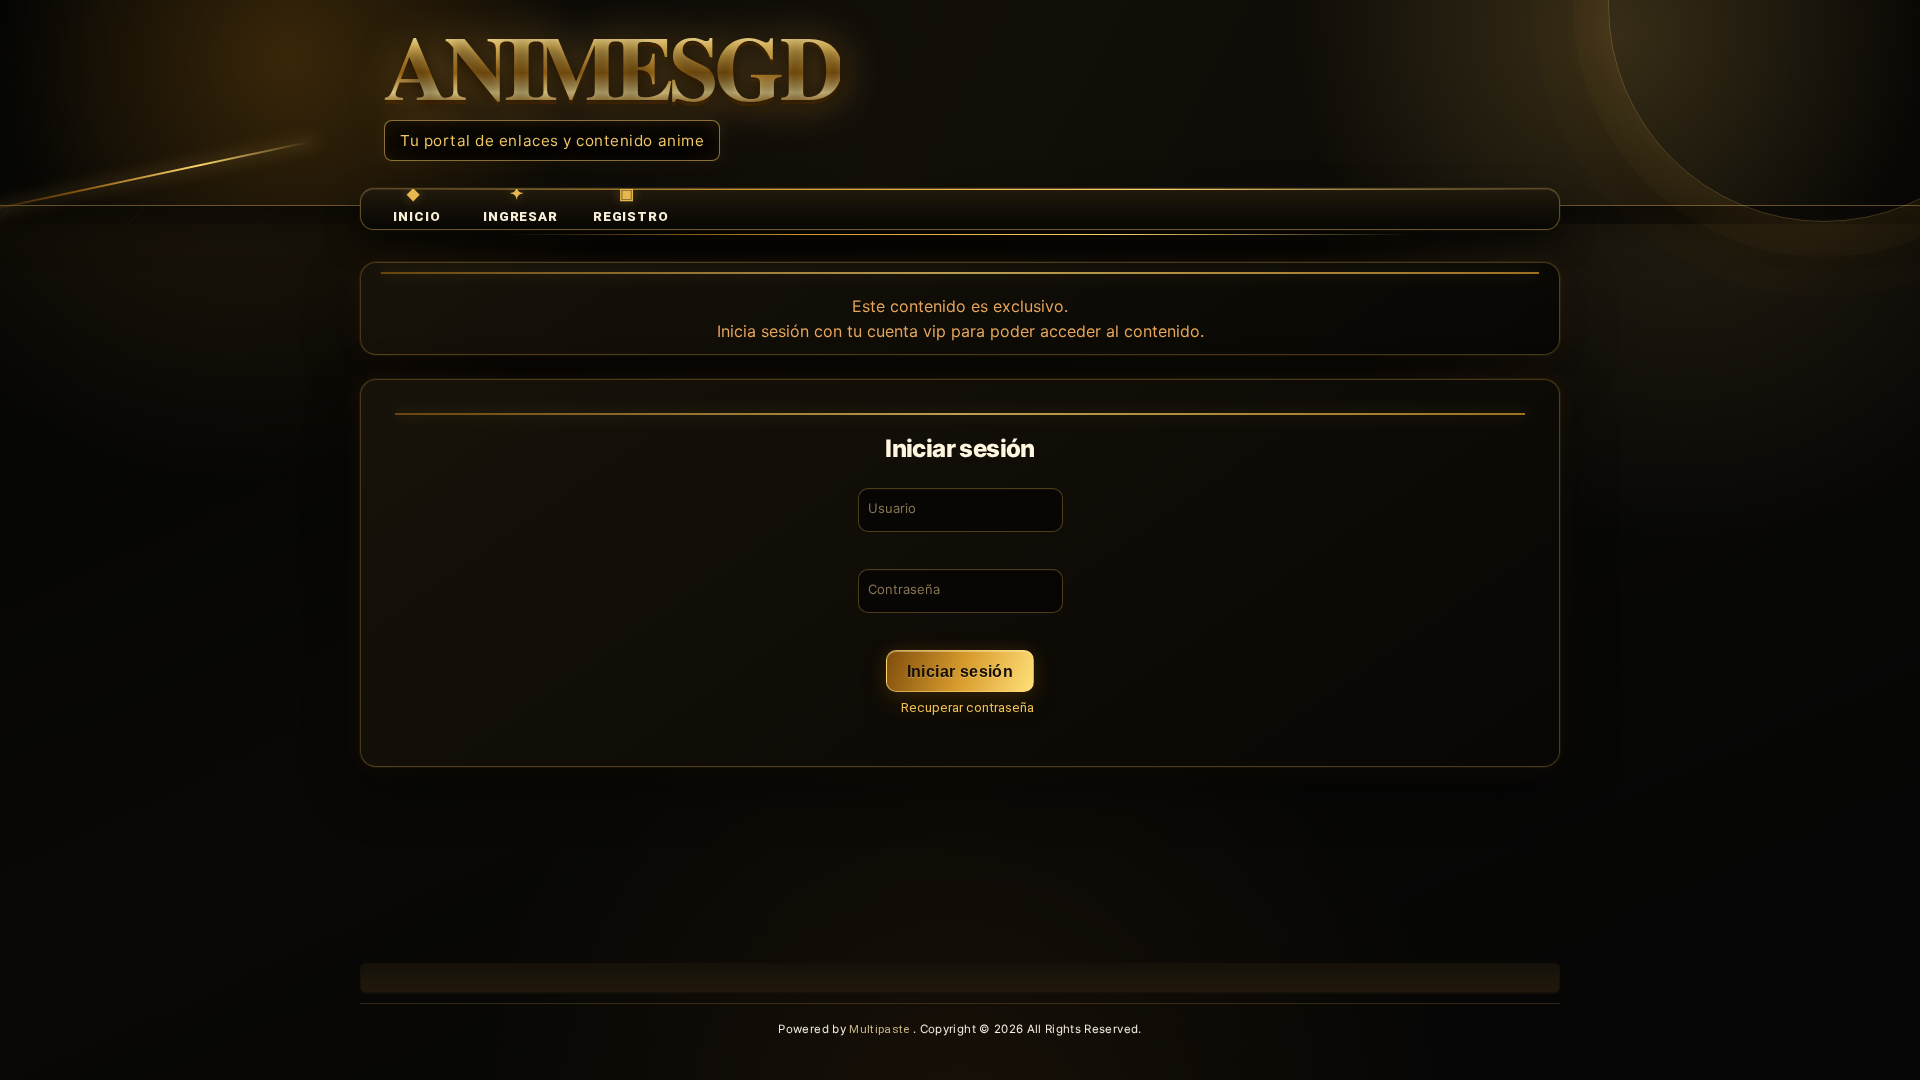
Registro (631, 216)
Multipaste (881, 1029)
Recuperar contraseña (967, 707)
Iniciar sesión (960, 671)
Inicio (416, 216)
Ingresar (520, 216)
